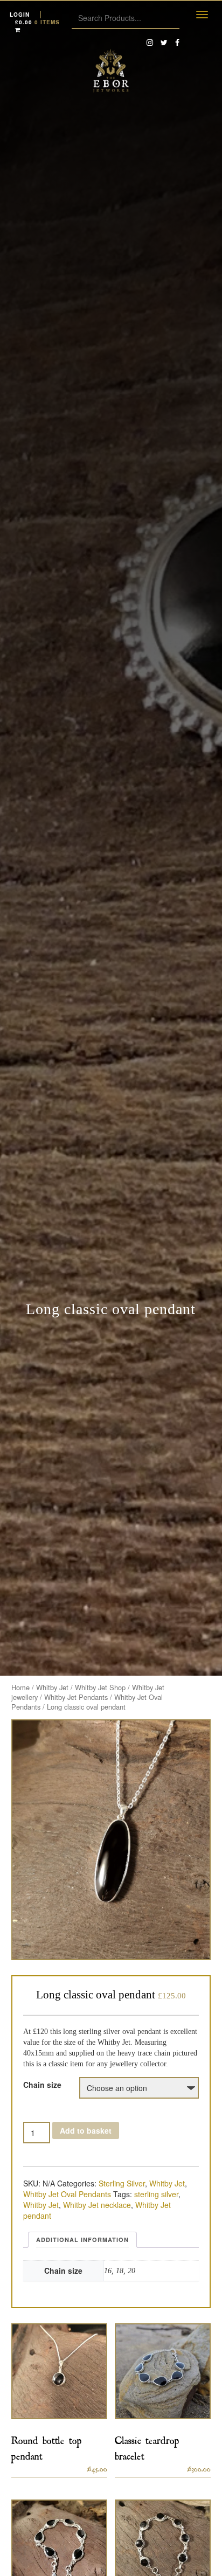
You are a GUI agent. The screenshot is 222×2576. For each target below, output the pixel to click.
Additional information (82, 2240)
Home (20, 1687)
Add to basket (86, 2130)
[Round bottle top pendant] (59, 2371)
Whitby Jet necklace (97, 2205)
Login (20, 15)
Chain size (42, 2085)
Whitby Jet (52, 1687)
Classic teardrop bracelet (147, 2446)
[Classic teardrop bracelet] (163, 2371)
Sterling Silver (122, 2183)
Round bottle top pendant (47, 2446)
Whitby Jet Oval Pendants (67, 2194)
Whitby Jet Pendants (76, 1697)
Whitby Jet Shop (100, 1687)
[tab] (82, 2240)
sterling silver (156, 2194)
